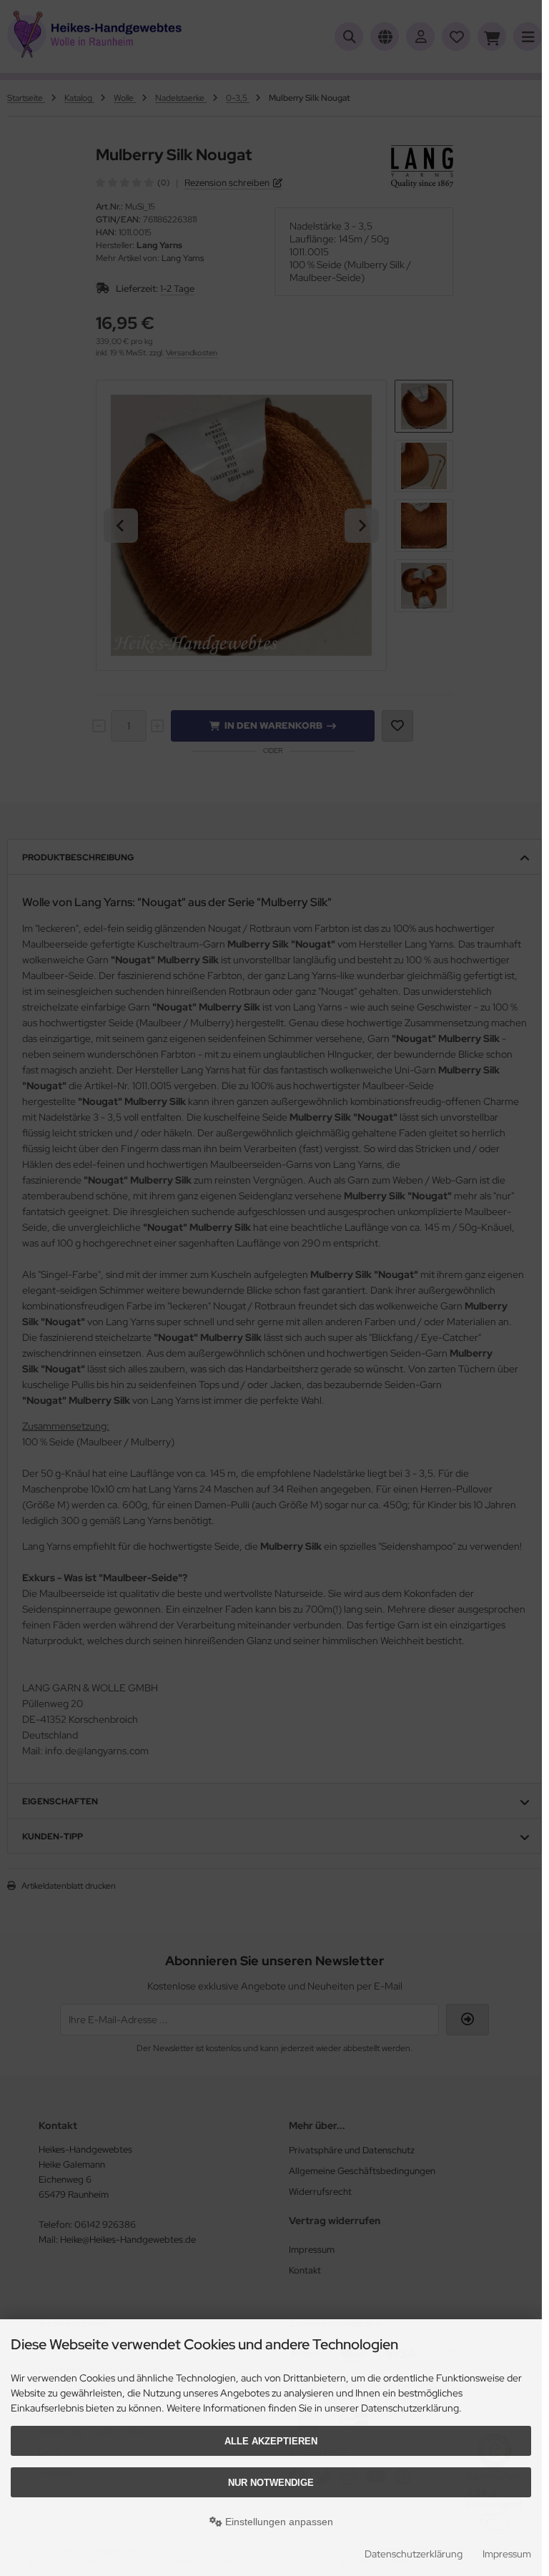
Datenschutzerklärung (414, 2554)
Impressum (507, 2554)
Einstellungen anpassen (278, 2522)
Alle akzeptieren (271, 2441)
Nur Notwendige (271, 2483)
